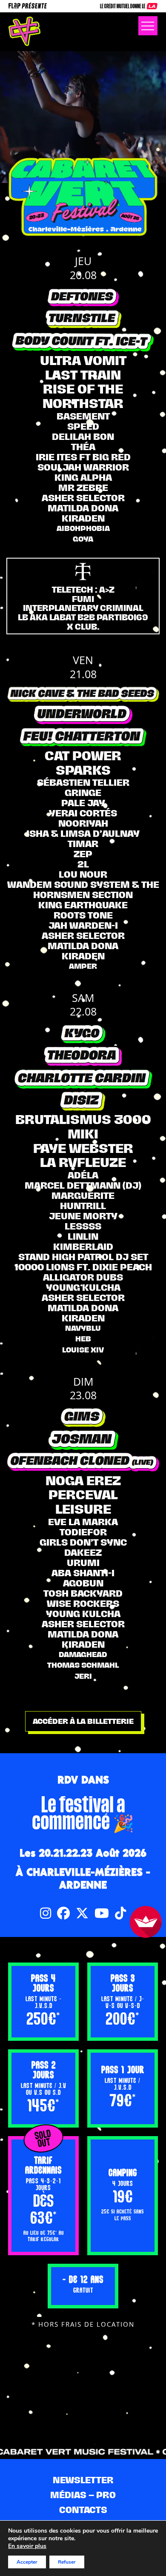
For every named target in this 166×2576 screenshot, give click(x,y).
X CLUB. (83, 627)
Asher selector (83, 498)
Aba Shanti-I (83, 1573)
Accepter (27, 2562)
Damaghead (83, 1655)
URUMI (83, 1563)
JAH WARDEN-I (83, 925)
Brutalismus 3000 (83, 1119)
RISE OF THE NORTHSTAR (83, 396)
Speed (83, 426)
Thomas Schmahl (83, 1665)
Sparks (83, 770)
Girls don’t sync (83, 1542)
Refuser (67, 2562)
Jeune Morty (83, 1216)
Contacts (83, 2510)
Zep (83, 854)
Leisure (83, 1509)
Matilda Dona (83, 508)
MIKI (83, 1134)
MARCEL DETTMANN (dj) (83, 1185)
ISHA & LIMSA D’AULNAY (83, 833)
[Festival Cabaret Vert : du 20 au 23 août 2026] (24, 31)
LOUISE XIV (83, 1350)
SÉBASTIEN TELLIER (83, 782)
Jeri (83, 1676)
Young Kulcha (83, 1287)
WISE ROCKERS (83, 1603)
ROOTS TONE (83, 915)
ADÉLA (83, 1175)
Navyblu (83, 1328)
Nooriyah (83, 823)
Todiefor (83, 1532)
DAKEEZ (83, 1552)
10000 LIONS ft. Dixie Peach (83, 1267)
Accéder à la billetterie (83, 1721)
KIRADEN (83, 518)
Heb (83, 1339)
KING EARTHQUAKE (83, 905)
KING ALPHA (83, 477)
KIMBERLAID (83, 1247)
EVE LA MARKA (83, 1522)
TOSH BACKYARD (83, 1593)
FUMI (83, 599)
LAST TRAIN (83, 375)
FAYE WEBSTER (83, 1148)
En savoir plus (27, 2546)
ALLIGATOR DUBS (83, 1277)
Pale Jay (83, 803)
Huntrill (83, 1206)
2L (83, 864)
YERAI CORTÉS (83, 813)
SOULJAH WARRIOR (83, 467)
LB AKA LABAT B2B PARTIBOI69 (83, 617)
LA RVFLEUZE (83, 1162)
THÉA (83, 447)
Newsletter (83, 2480)
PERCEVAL (83, 1495)
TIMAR (83, 844)
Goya (83, 539)
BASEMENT (83, 416)
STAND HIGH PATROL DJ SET (83, 1257)
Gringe (83, 793)
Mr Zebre (83, 488)
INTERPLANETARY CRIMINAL (83, 608)
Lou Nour (83, 874)
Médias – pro (83, 2495)
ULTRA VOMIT (83, 360)
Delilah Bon (83, 436)
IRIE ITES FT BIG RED (83, 457)
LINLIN (83, 1236)
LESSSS (83, 1226)
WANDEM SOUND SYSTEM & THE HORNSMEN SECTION (83, 890)
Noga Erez (83, 1481)
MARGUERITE (83, 1195)
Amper (83, 966)
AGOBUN (83, 1583)
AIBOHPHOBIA (83, 528)
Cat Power (83, 756)
